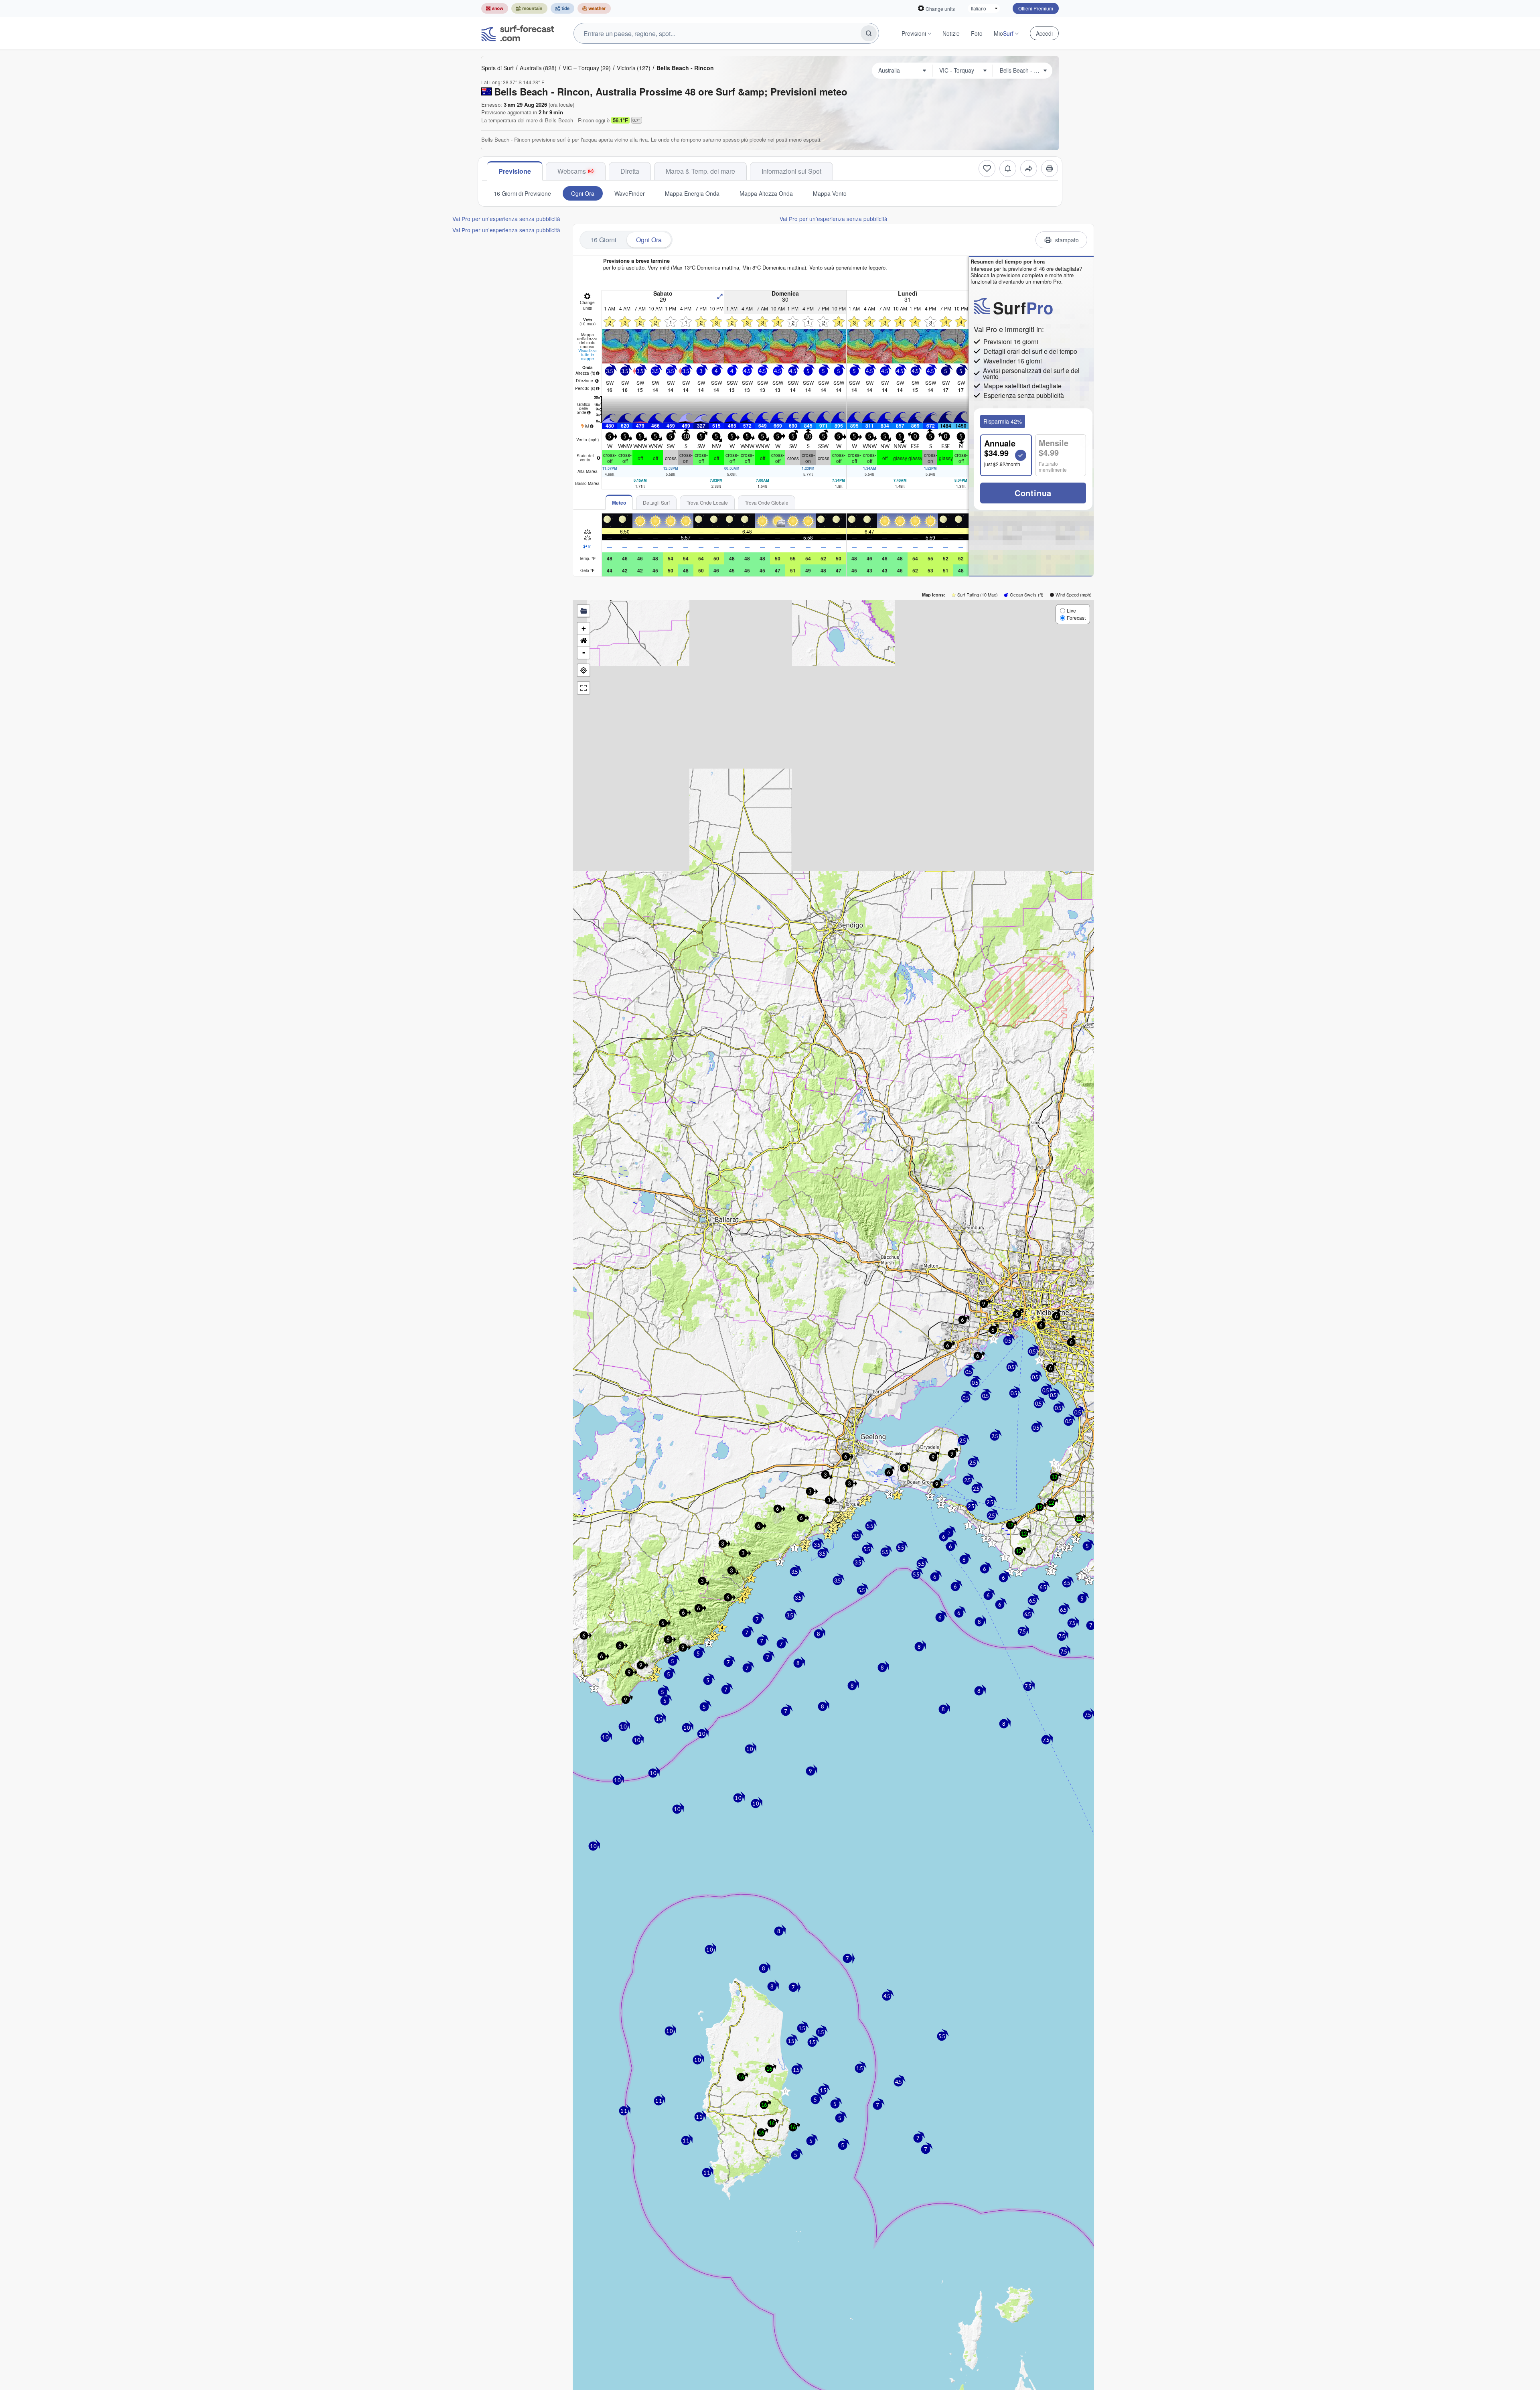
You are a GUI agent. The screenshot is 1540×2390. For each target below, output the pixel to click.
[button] (582, 1678)
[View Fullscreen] (584, 688)
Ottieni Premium (1036, 8)
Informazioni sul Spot (791, 171)
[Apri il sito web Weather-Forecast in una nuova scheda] (594, 8)
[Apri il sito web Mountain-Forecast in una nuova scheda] (529, 8)
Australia (538, 68)
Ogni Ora (583, 193)
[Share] (1029, 168)
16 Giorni (603, 240)
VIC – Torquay (587, 68)
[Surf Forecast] (518, 33)
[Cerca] (869, 33)
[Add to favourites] (987, 168)
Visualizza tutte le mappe (588, 355)
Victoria (634, 68)
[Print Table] (1050, 168)
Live (1071, 610)
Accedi (1044, 33)
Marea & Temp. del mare (700, 171)
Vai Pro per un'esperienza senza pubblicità (506, 219)
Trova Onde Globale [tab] (767, 502)
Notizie (951, 33)
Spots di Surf (497, 68)
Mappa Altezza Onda (766, 193)
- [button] (584, 652)
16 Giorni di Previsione (522, 193)
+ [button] (584, 628)
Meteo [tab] (619, 503)
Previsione (515, 171)
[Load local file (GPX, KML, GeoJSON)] (584, 611)
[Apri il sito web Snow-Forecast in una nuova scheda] (495, 8)
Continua (1033, 493)
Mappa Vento (830, 193)
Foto (977, 33)
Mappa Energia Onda (692, 193)
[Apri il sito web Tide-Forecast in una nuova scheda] (562, 8)
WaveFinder (630, 193)
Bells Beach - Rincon (685, 68)
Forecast (1076, 618)
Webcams (572, 171)
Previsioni (914, 33)
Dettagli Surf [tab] (656, 502)
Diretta (630, 171)
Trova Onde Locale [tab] (707, 502)
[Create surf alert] (1008, 168)
